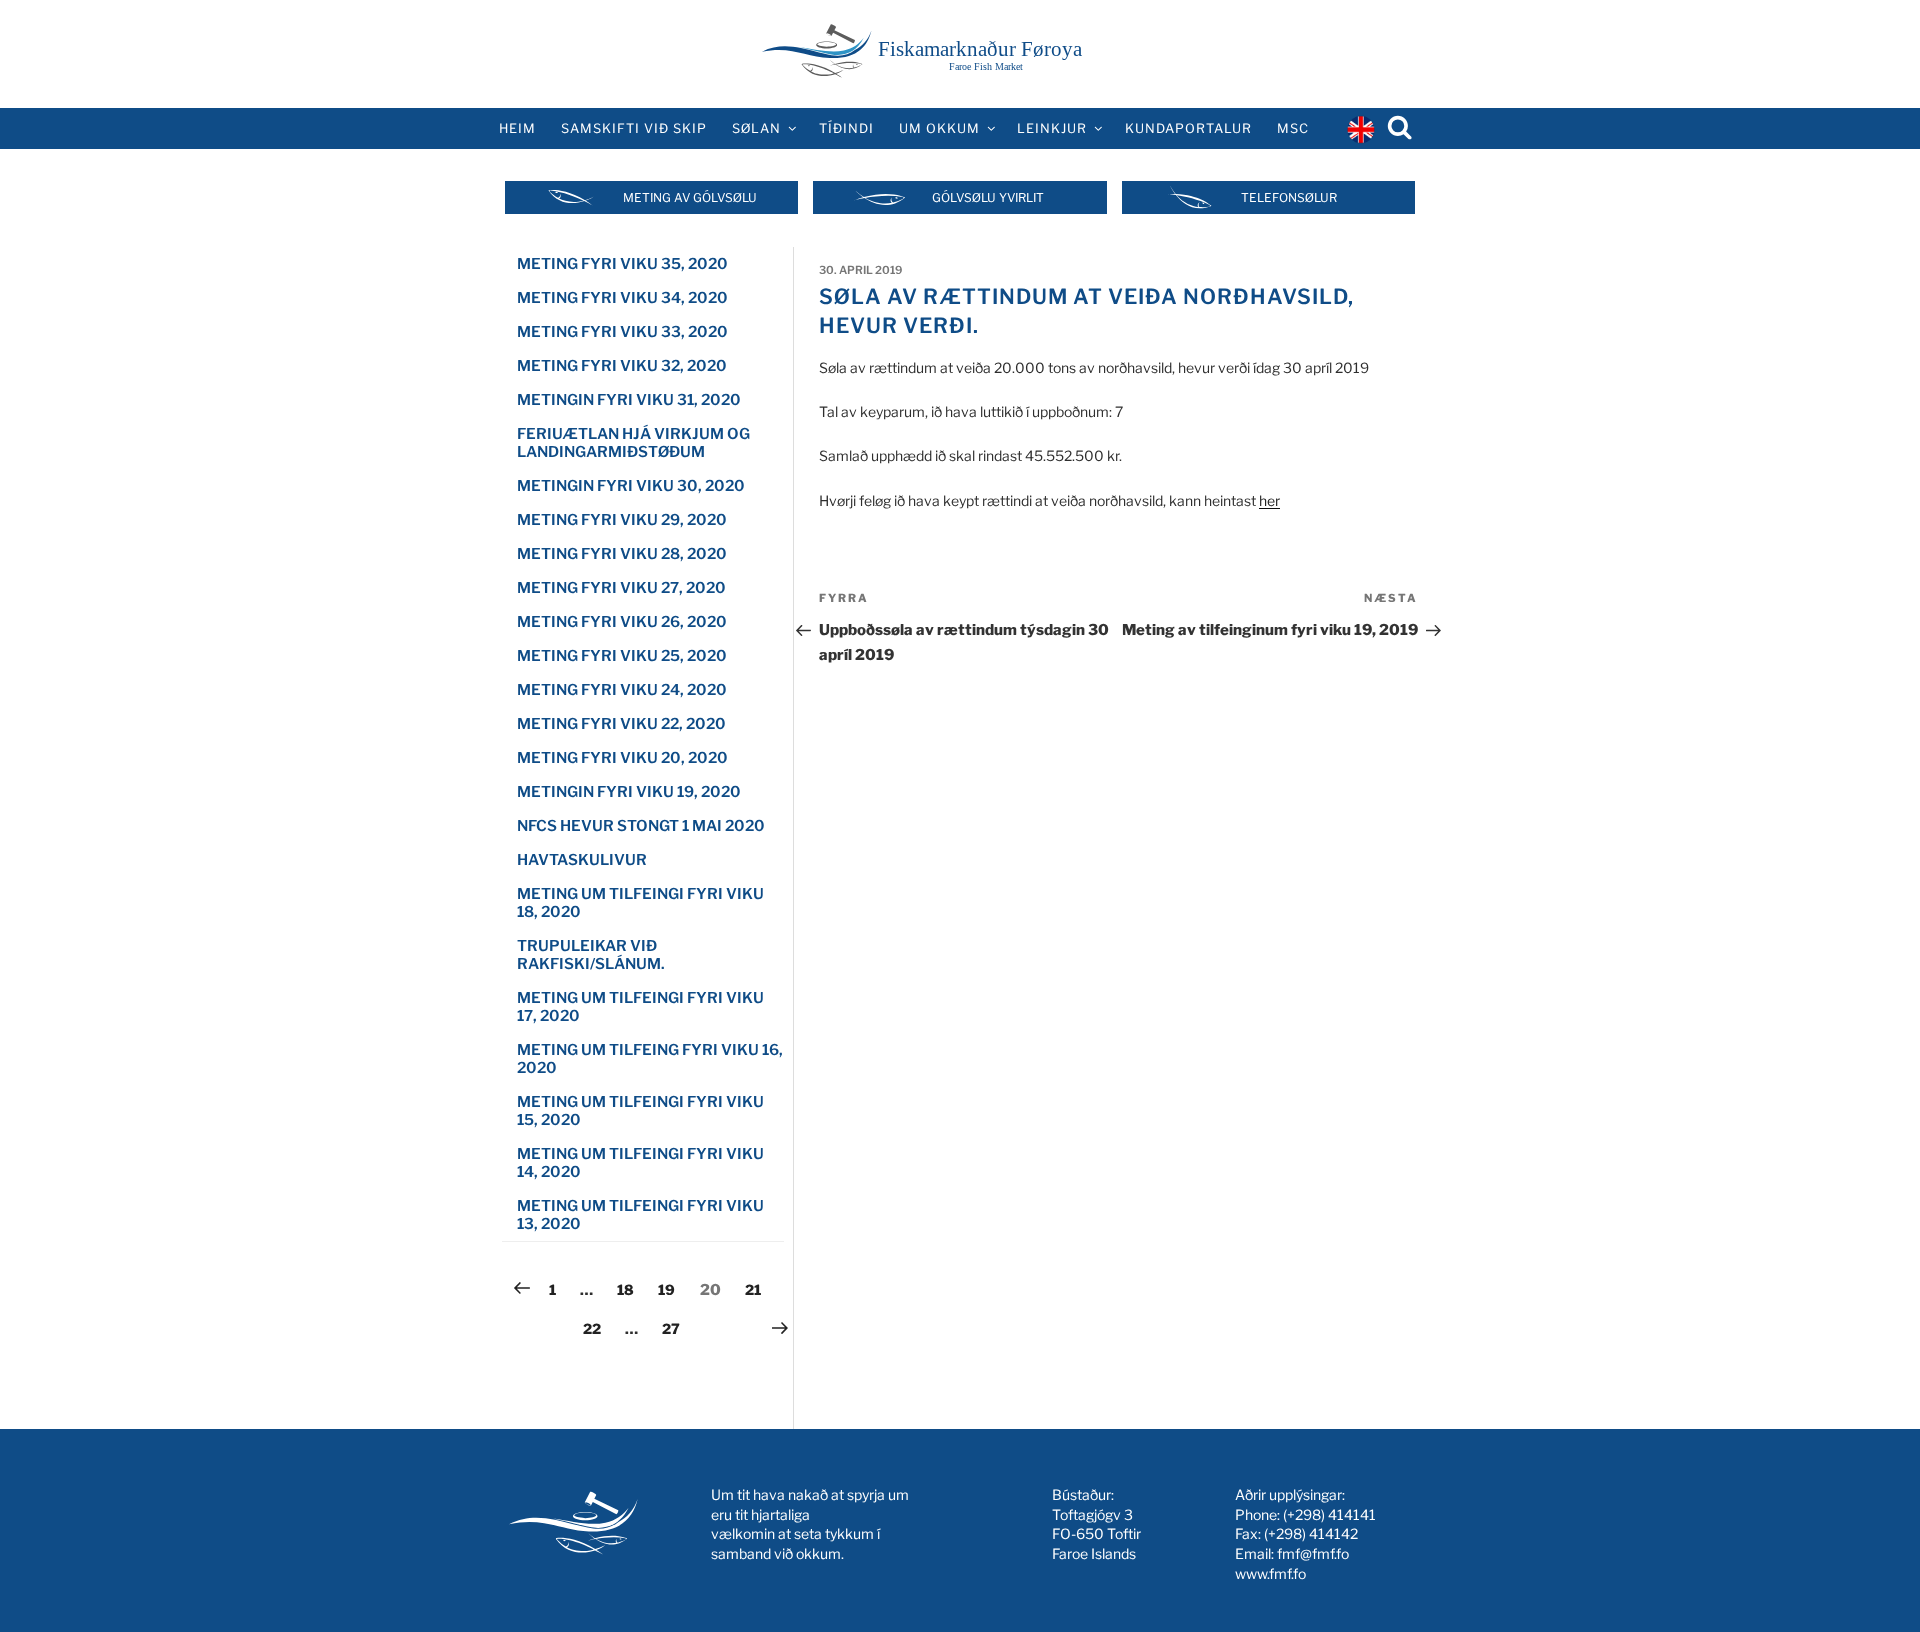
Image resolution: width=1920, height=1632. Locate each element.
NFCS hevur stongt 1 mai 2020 (641, 826)
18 (630, 1289)
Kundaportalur (1188, 128)
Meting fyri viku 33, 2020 (622, 332)
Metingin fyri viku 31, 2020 (629, 400)
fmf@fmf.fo (1313, 1553)
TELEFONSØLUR (1289, 197)
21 (758, 1289)
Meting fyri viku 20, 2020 (622, 758)
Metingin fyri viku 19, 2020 (629, 792)
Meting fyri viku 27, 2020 (621, 588)
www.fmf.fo (1270, 1573)
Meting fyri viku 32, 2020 (622, 366)
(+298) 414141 (1329, 1514)
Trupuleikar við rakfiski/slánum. (591, 955)
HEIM (517, 128)
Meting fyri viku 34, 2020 (622, 298)
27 (675, 1328)
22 (596, 1328)
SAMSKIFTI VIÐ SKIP (634, 128)
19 (671, 1289)
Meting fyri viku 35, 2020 (622, 264)
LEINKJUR (1052, 128)
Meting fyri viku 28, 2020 (622, 554)
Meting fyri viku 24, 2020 (622, 690)
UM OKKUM (939, 128)
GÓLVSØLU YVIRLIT (988, 197)
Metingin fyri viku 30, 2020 (631, 486)
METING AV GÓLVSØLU (690, 197)
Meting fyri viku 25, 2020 (622, 656)
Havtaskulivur (582, 860)
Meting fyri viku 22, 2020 (621, 724)
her (1269, 500)
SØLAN (756, 128)
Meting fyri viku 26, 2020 (622, 622)
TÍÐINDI (846, 128)
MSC (1293, 128)
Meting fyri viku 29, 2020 (622, 520)
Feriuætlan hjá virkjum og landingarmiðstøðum (633, 443)
